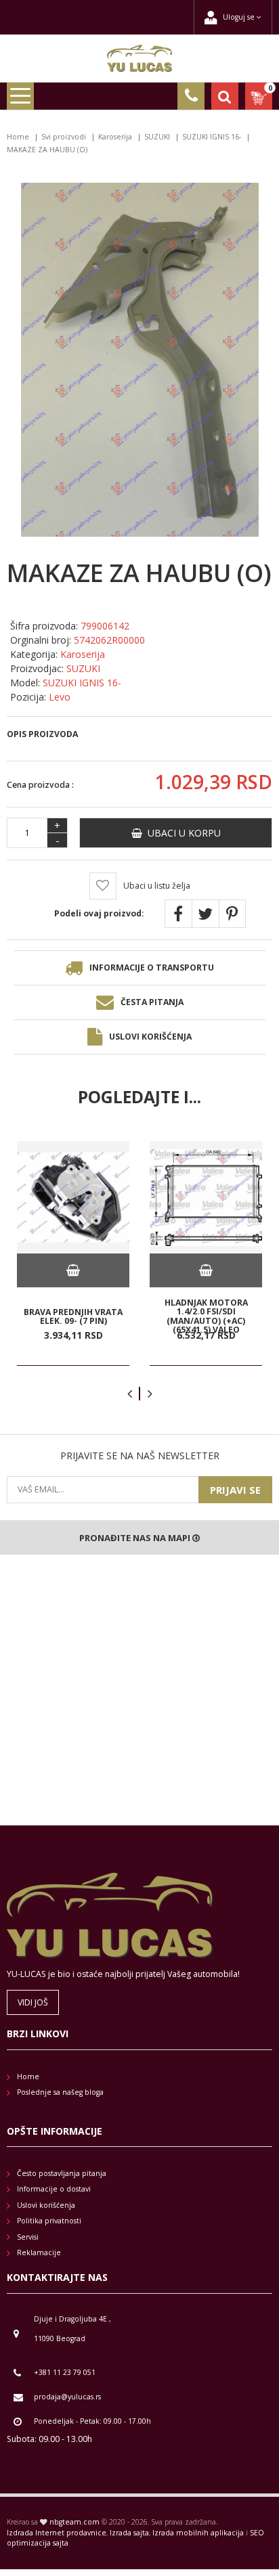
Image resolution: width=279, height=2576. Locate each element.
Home (18, 137)
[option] (73, 1253)
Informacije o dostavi (54, 2189)
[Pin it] (232, 914)
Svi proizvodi (64, 137)
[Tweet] (205, 914)
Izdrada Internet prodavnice (57, 2533)
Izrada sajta (129, 2533)
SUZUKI (157, 137)
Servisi (28, 2237)
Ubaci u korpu (181, 833)
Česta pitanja (152, 1002)
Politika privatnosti (49, 2221)
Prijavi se (235, 1490)
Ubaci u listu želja (157, 886)
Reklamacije (39, 2252)
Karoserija (115, 137)
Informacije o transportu (152, 968)
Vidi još (33, 2002)
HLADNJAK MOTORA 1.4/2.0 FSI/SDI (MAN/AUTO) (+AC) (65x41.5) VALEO (206, 1316)
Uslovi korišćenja (150, 1037)
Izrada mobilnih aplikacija (198, 2533)
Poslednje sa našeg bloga (60, 2092)
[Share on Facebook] (178, 914)
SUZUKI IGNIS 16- (212, 137)
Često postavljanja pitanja (62, 2173)
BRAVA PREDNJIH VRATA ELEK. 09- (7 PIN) (73, 1316)
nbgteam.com (74, 2522)
